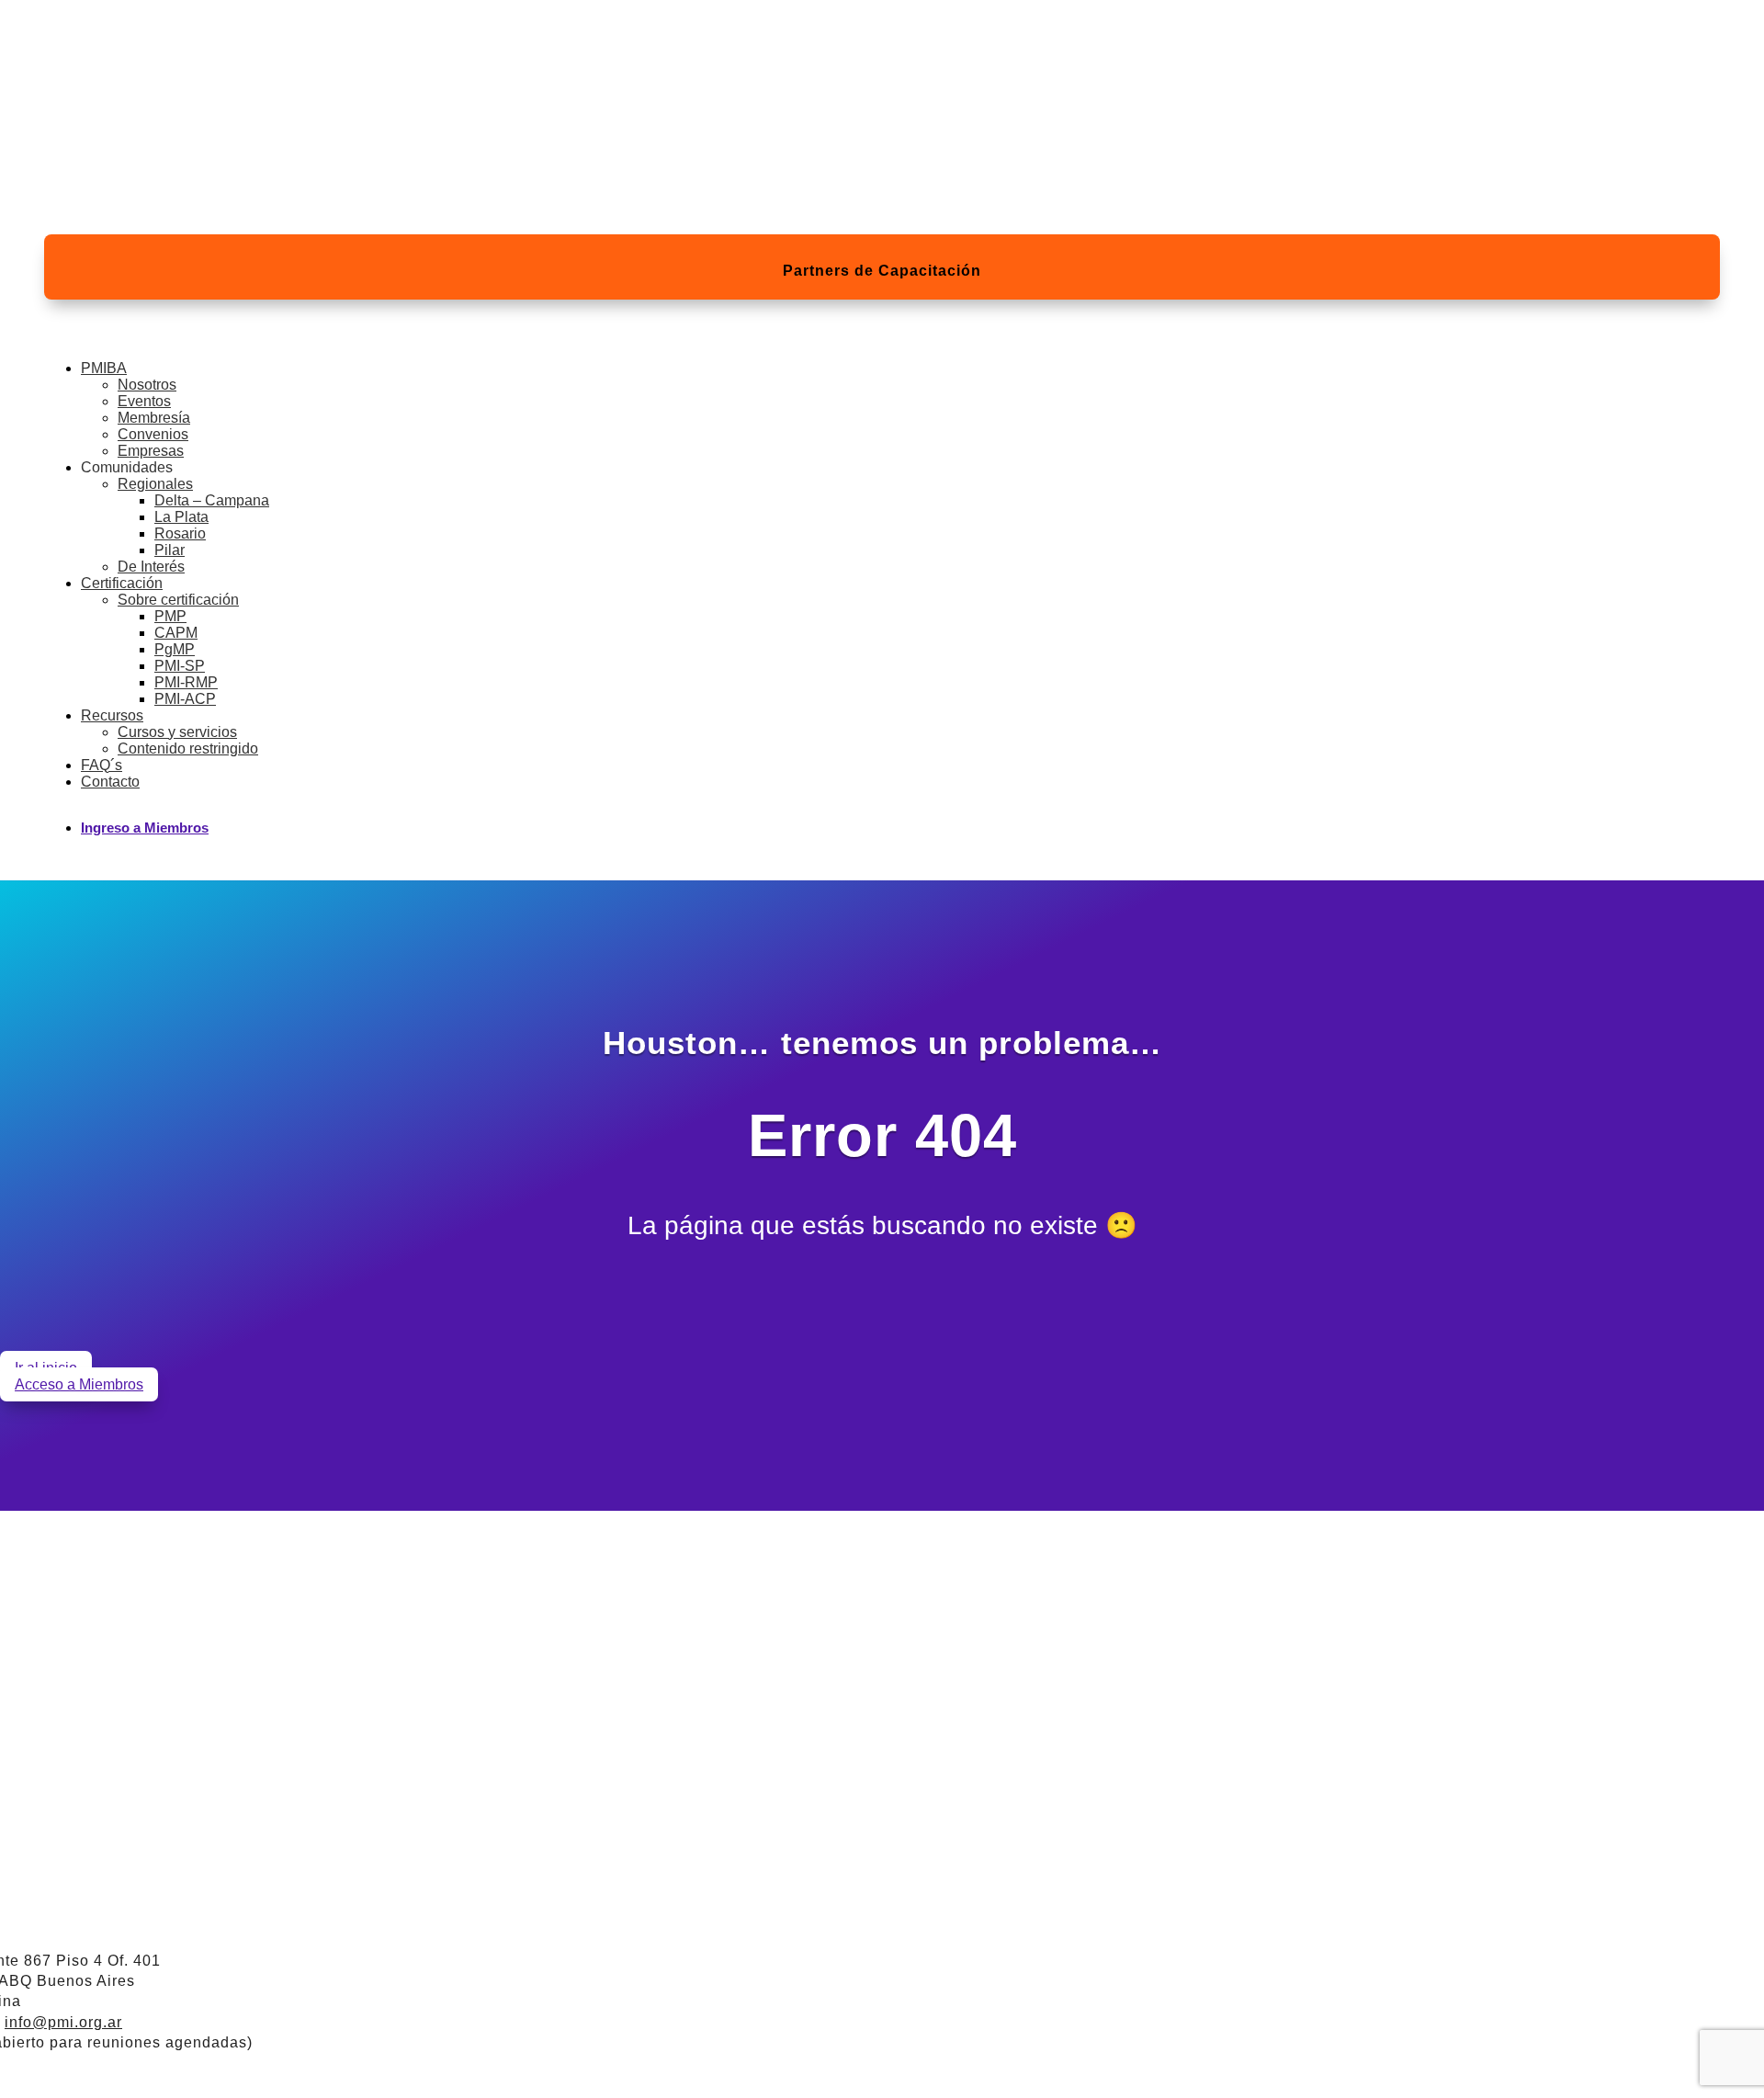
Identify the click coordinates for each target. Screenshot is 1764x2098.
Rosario (180, 533)
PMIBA (104, 368)
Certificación (122, 583)
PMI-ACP (185, 699)
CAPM (176, 633)
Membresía (154, 418)
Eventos (144, 401)
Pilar (170, 550)
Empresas (151, 451)
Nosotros (147, 385)
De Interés (151, 567)
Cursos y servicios (177, 732)
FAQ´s (102, 765)
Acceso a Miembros (79, 1384)
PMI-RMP (186, 682)
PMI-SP (180, 666)
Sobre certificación (178, 600)
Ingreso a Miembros (145, 828)
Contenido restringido (188, 748)
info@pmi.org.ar (63, 2022)
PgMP (175, 649)
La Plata (181, 517)
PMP (170, 616)
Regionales (155, 484)
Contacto (110, 782)
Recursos (112, 715)
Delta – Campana (212, 500)
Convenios (153, 434)
